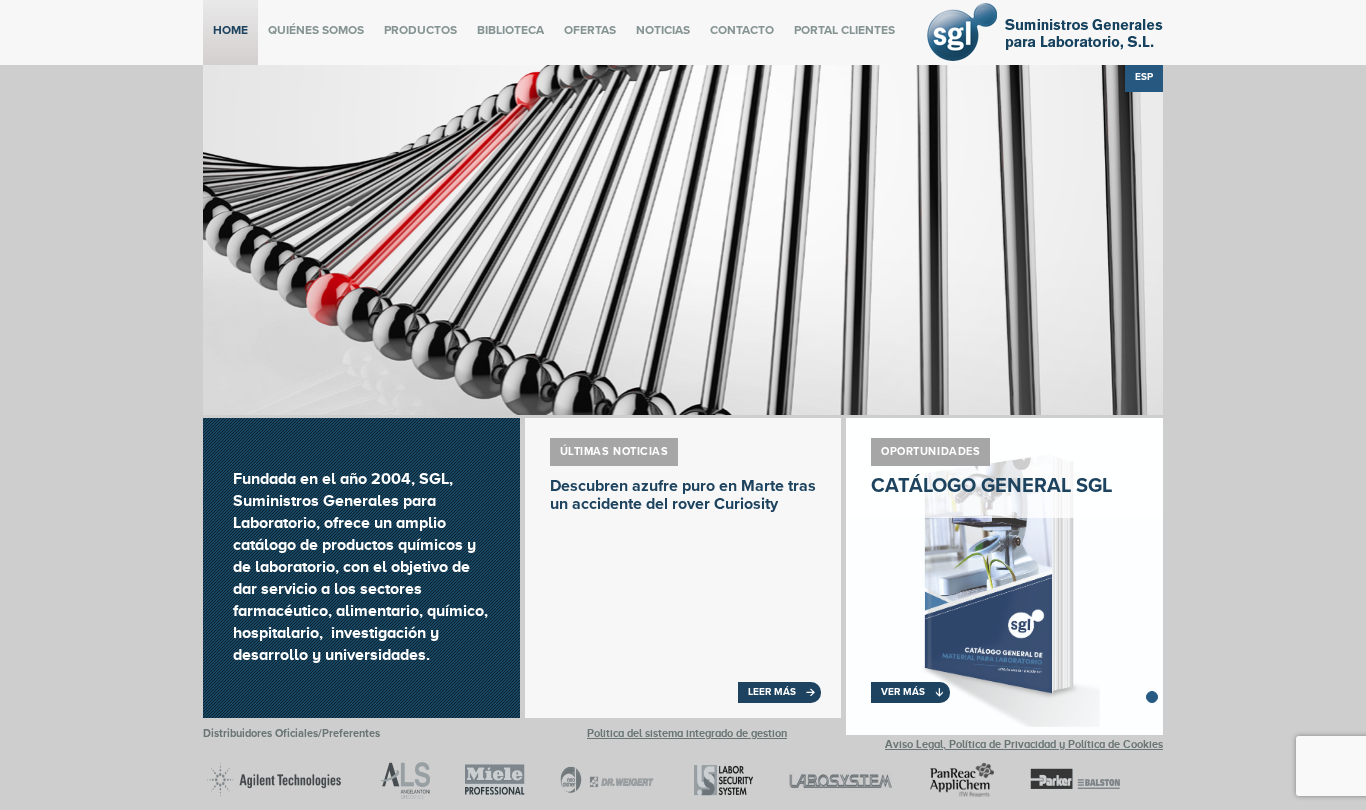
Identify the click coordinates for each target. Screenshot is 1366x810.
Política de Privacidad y (1008, 744)
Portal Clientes (844, 30)
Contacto (742, 30)
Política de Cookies (1115, 744)
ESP (1144, 77)
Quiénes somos (316, 30)
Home (230, 30)
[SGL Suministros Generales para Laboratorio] (1045, 56)
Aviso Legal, (917, 744)
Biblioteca (510, 30)
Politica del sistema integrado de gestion (687, 733)
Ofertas (590, 30)
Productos (420, 30)
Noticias (663, 30)
